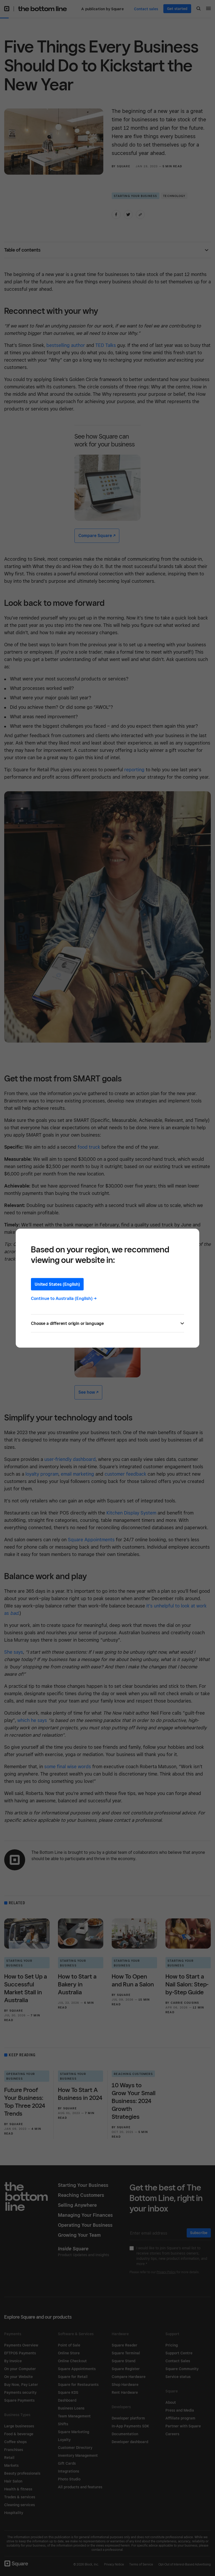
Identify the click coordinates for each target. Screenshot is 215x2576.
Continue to (64, 1298)
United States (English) (57, 1284)
